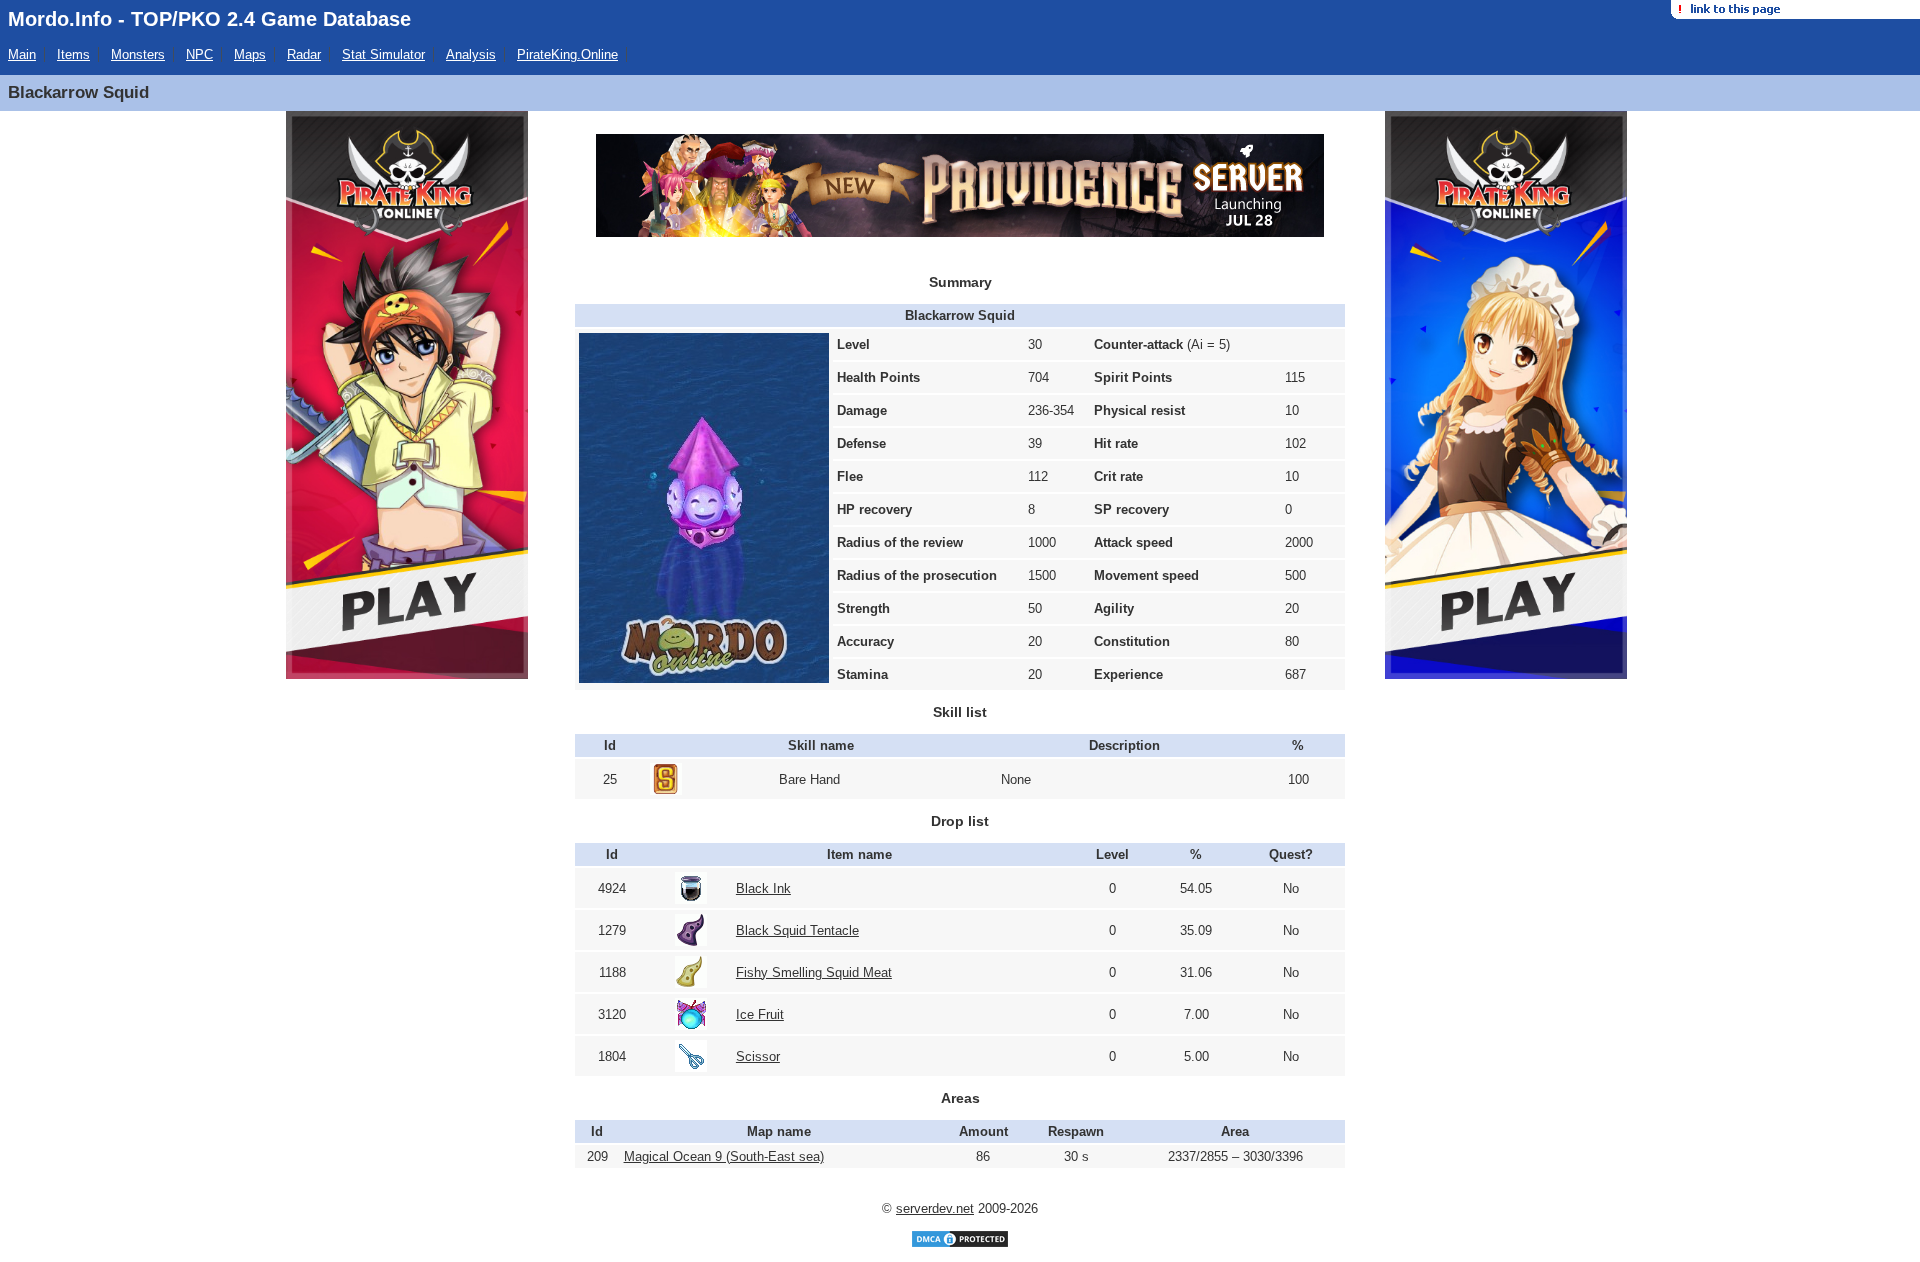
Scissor (758, 1056)
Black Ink (763, 888)
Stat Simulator (383, 54)
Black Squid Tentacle (797, 930)
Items (73, 54)
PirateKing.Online (567, 54)
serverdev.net (935, 1208)
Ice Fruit (760, 1014)
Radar (304, 54)
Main (22, 54)
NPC (199, 54)
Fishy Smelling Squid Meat (814, 972)
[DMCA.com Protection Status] (960, 1244)
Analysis (471, 54)
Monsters (138, 54)
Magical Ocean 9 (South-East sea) (724, 1156)
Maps (250, 54)
